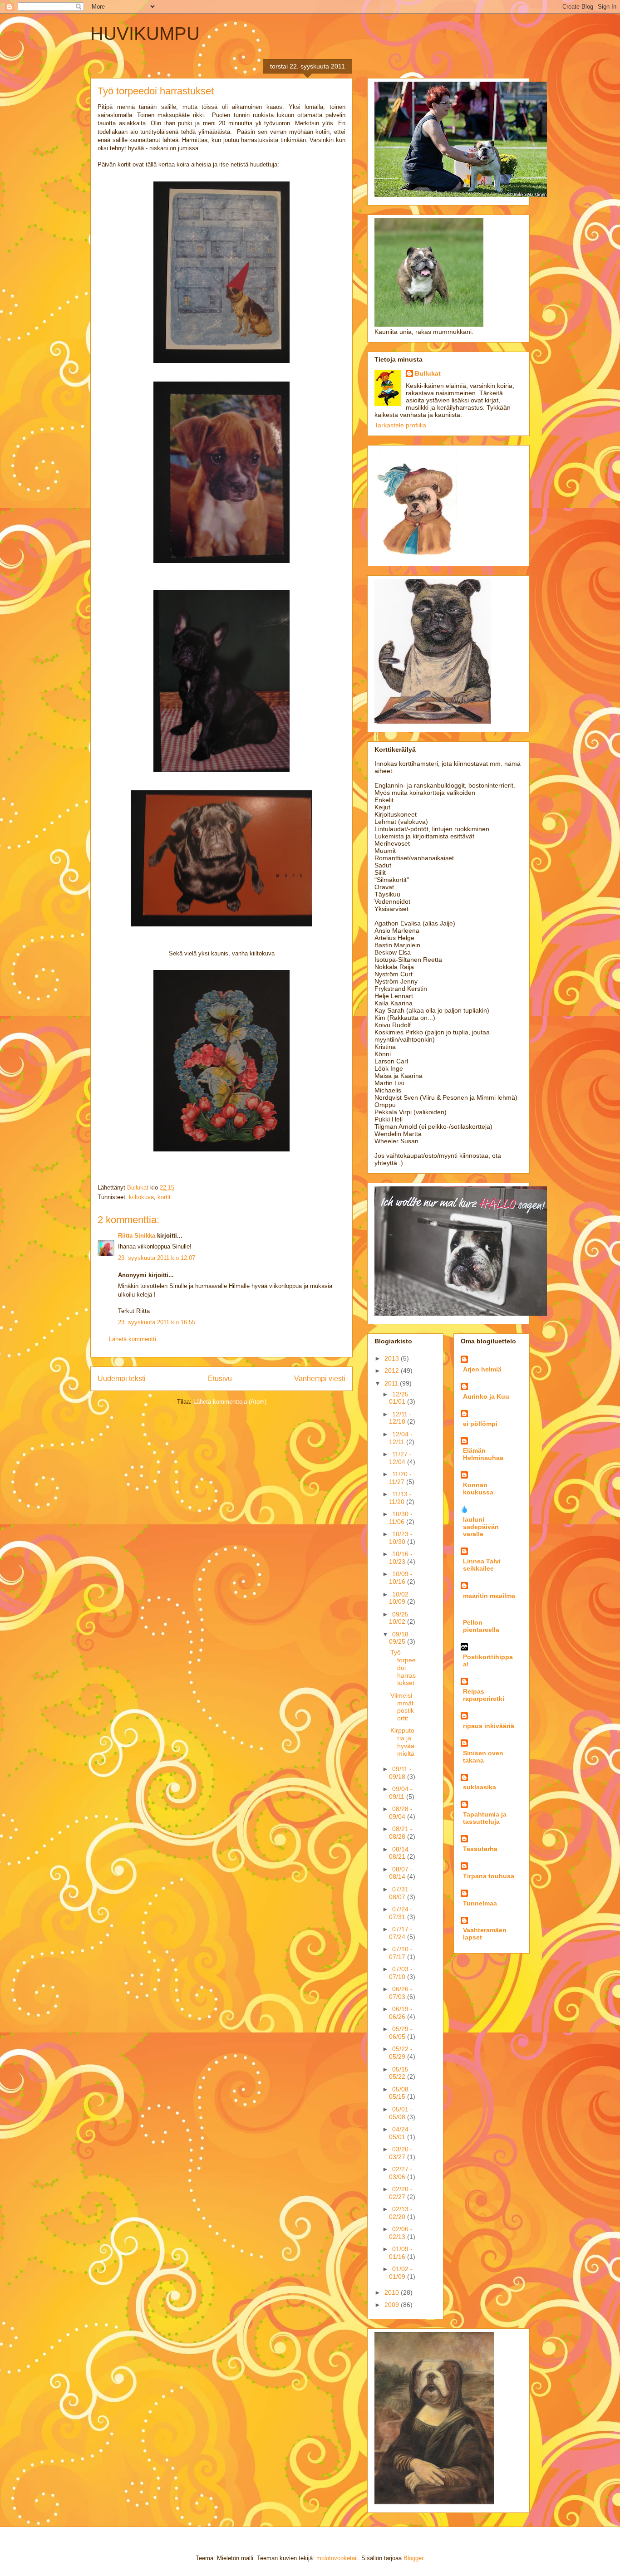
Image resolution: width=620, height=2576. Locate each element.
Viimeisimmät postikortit (402, 1707)
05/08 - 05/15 (401, 2093)
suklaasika (480, 1787)
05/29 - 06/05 (401, 2033)
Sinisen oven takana (483, 1757)
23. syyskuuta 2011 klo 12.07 (157, 1258)
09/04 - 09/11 (401, 1793)
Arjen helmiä (482, 1369)
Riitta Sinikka (137, 1236)
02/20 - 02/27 (401, 2193)
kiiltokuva (141, 1197)
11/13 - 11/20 (400, 1498)
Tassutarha (480, 1849)
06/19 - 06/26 (401, 2013)
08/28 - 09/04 (401, 1813)
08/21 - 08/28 (401, 1833)
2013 (393, 1358)
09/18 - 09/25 (401, 1638)
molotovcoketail (337, 2558)
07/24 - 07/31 (401, 1913)
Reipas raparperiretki (484, 1695)
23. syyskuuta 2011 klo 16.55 (157, 1322)
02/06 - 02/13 (401, 2233)
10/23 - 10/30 (401, 1538)
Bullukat (428, 373)
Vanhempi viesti (320, 1379)
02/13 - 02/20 (401, 2213)
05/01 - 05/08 (401, 2113)
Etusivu (220, 1379)
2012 (393, 1371)
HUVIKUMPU (145, 34)
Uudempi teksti (122, 1379)
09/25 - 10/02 (401, 1618)
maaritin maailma (489, 1596)
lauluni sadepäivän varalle (481, 1527)
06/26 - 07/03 (401, 1993)
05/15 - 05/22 (401, 2073)
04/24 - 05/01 (401, 2133)
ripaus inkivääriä (489, 1726)
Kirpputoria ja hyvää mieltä (402, 1742)
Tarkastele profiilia (400, 425)
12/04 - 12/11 (401, 1438)
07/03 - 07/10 (401, 1973)
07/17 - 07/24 (401, 1933)
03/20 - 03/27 (401, 2153)
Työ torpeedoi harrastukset (403, 1668)
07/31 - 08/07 (401, 1893)
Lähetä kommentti (133, 1339)
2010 (393, 2292)
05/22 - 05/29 (401, 2053)
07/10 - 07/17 (401, 1953)
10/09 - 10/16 (401, 1578)
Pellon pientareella (481, 1626)
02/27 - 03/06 (401, 2173)
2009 (393, 2305)
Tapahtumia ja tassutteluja (485, 1818)
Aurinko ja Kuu (486, 1396)
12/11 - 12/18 (400, 1418)
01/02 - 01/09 (401, 2273)
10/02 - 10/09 (401, 1598)
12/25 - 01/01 (401, 1398)
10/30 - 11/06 (401, 1518)
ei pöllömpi (480, 1424)
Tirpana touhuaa (489, 1876)
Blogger (413, 2558)
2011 (392, 1383)
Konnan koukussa (478, 1489)
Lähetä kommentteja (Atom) (230, 1402)
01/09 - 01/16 (401, 2253)
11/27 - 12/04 (400, 1458)
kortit (164, 1197)
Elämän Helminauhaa (483, 1454)
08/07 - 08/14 (401, 1873)
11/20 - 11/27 (400, 1478)
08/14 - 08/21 (401, 1853)
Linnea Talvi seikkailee (482, 1565)
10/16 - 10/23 (401, 1558)
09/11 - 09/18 (400, 1773)
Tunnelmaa (480, 1903)
